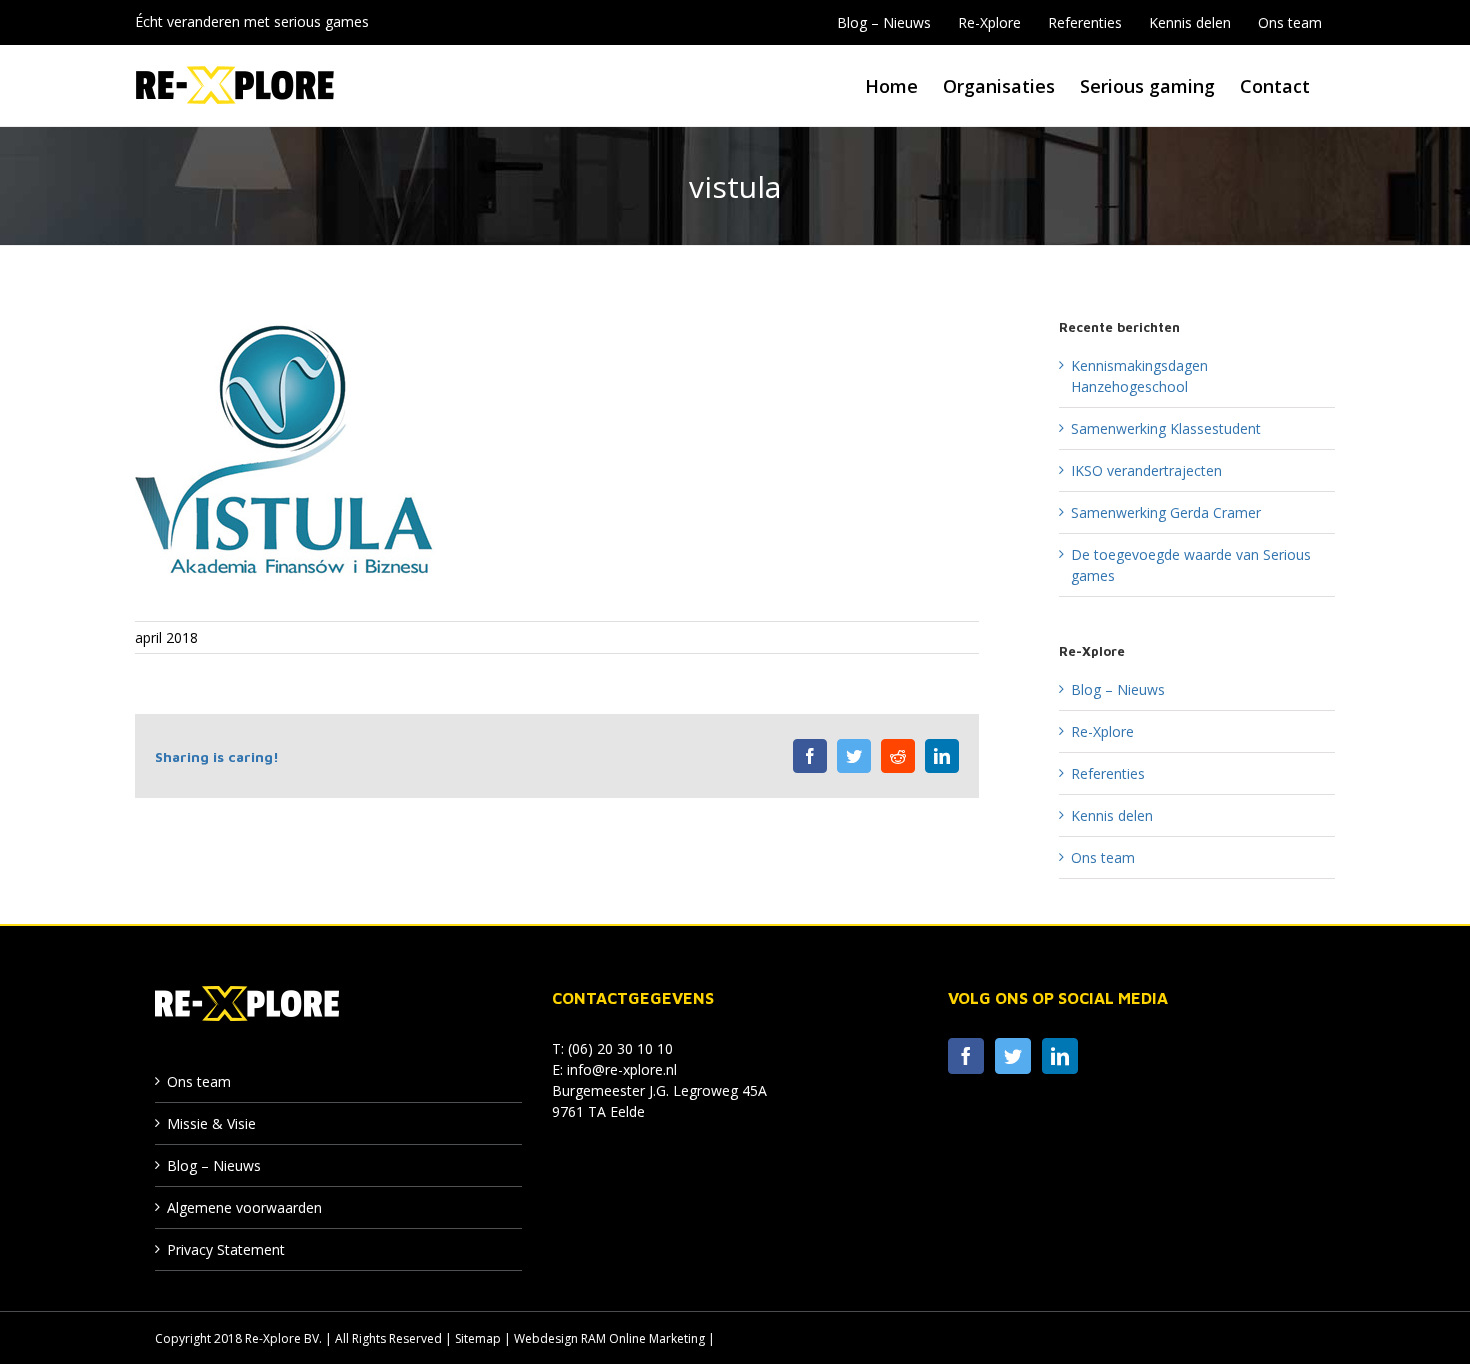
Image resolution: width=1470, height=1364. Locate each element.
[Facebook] (966, 1056)
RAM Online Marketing (643, 1338)
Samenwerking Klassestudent (1166, 428)
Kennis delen (1112, 815)
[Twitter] (1013, 1056)
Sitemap (478, 1338)
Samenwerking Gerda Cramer (1166, 512)
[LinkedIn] (1060, 1056)
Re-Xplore (1102, 731)
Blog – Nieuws (1118, 689)
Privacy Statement (226, 1249)
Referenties (1108, 773)
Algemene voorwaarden (244, 1207)
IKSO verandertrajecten (1146, 470)
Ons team (1103, 857)
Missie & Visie (211, 1123)
